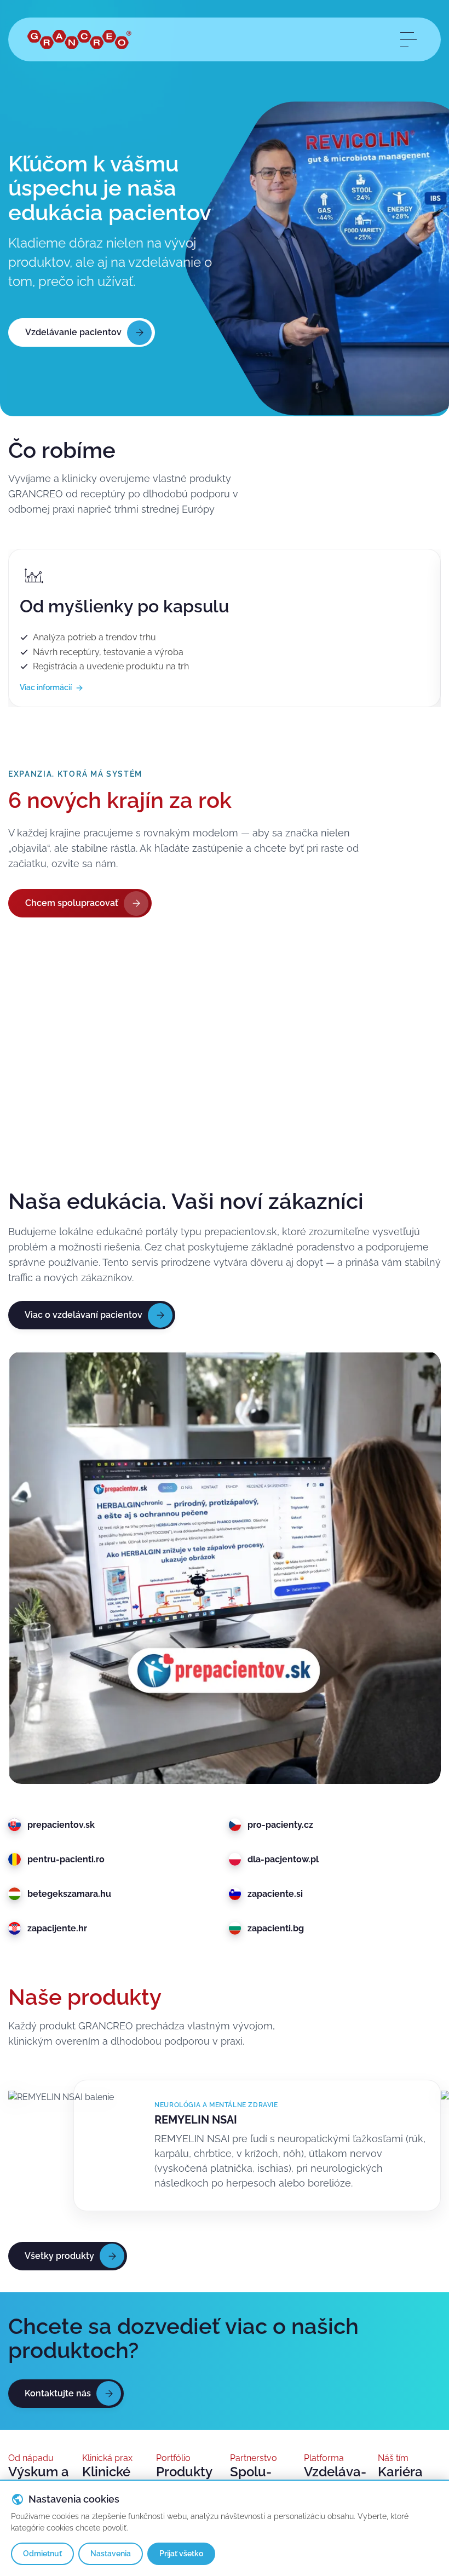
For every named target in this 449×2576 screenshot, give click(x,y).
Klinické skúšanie (110, 2479)
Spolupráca (251, 2479)
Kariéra (400, 2472)
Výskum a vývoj (39, 2479)
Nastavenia (111, 2554)
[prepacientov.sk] (225, 1568)
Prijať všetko (181, 2554)
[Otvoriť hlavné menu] (408, 39)
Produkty (184, 2472)
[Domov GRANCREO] (79, 40)
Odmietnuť (42, 2554)
